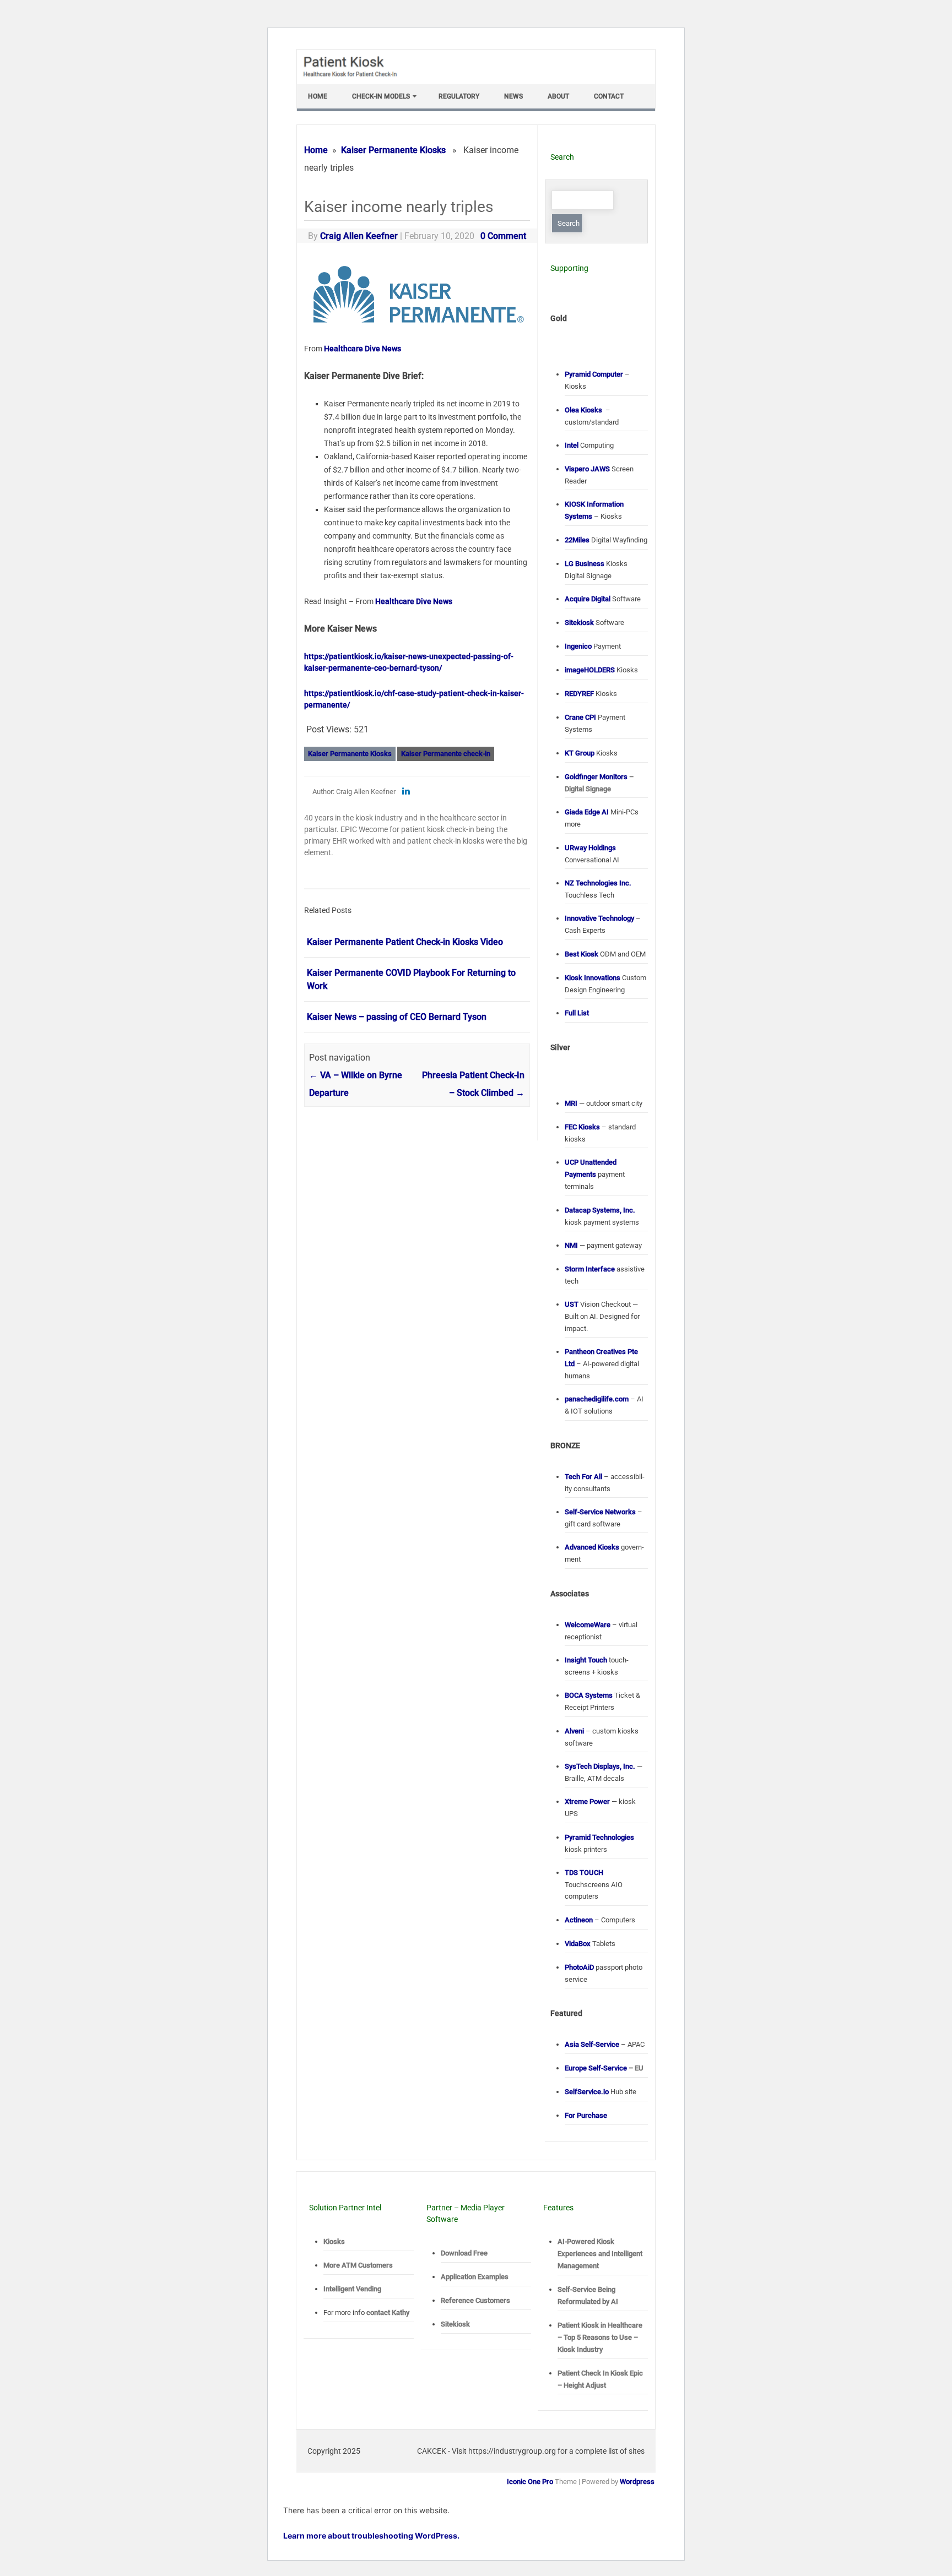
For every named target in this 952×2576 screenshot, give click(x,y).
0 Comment (503, 236)
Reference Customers (475, 2300)
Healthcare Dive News (363, 349)
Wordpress (637, 2482)
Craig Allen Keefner (359, 236)
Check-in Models (381, 96)
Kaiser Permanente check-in (446, 754)
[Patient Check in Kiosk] (355, 80)
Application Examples (475, 2277)
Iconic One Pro (530, 2482)
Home (318, 96)
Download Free (464, 2253)
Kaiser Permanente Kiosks (393, 150)
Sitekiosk (455, 2324)
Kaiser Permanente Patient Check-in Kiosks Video (405, 942)
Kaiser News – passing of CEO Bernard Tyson (397, 1017)
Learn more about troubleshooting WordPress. (371, 2536)
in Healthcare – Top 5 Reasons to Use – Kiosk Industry (600, 2337)
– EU (604, 2068)
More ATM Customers (358, 2265)
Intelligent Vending (352, 2289)
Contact (609, 96)
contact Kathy (388, 2313)
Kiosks (334, 2241)
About (558, 96)
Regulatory (459, 96)
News (513, 96)
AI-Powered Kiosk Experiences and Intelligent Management (600, 2254)
